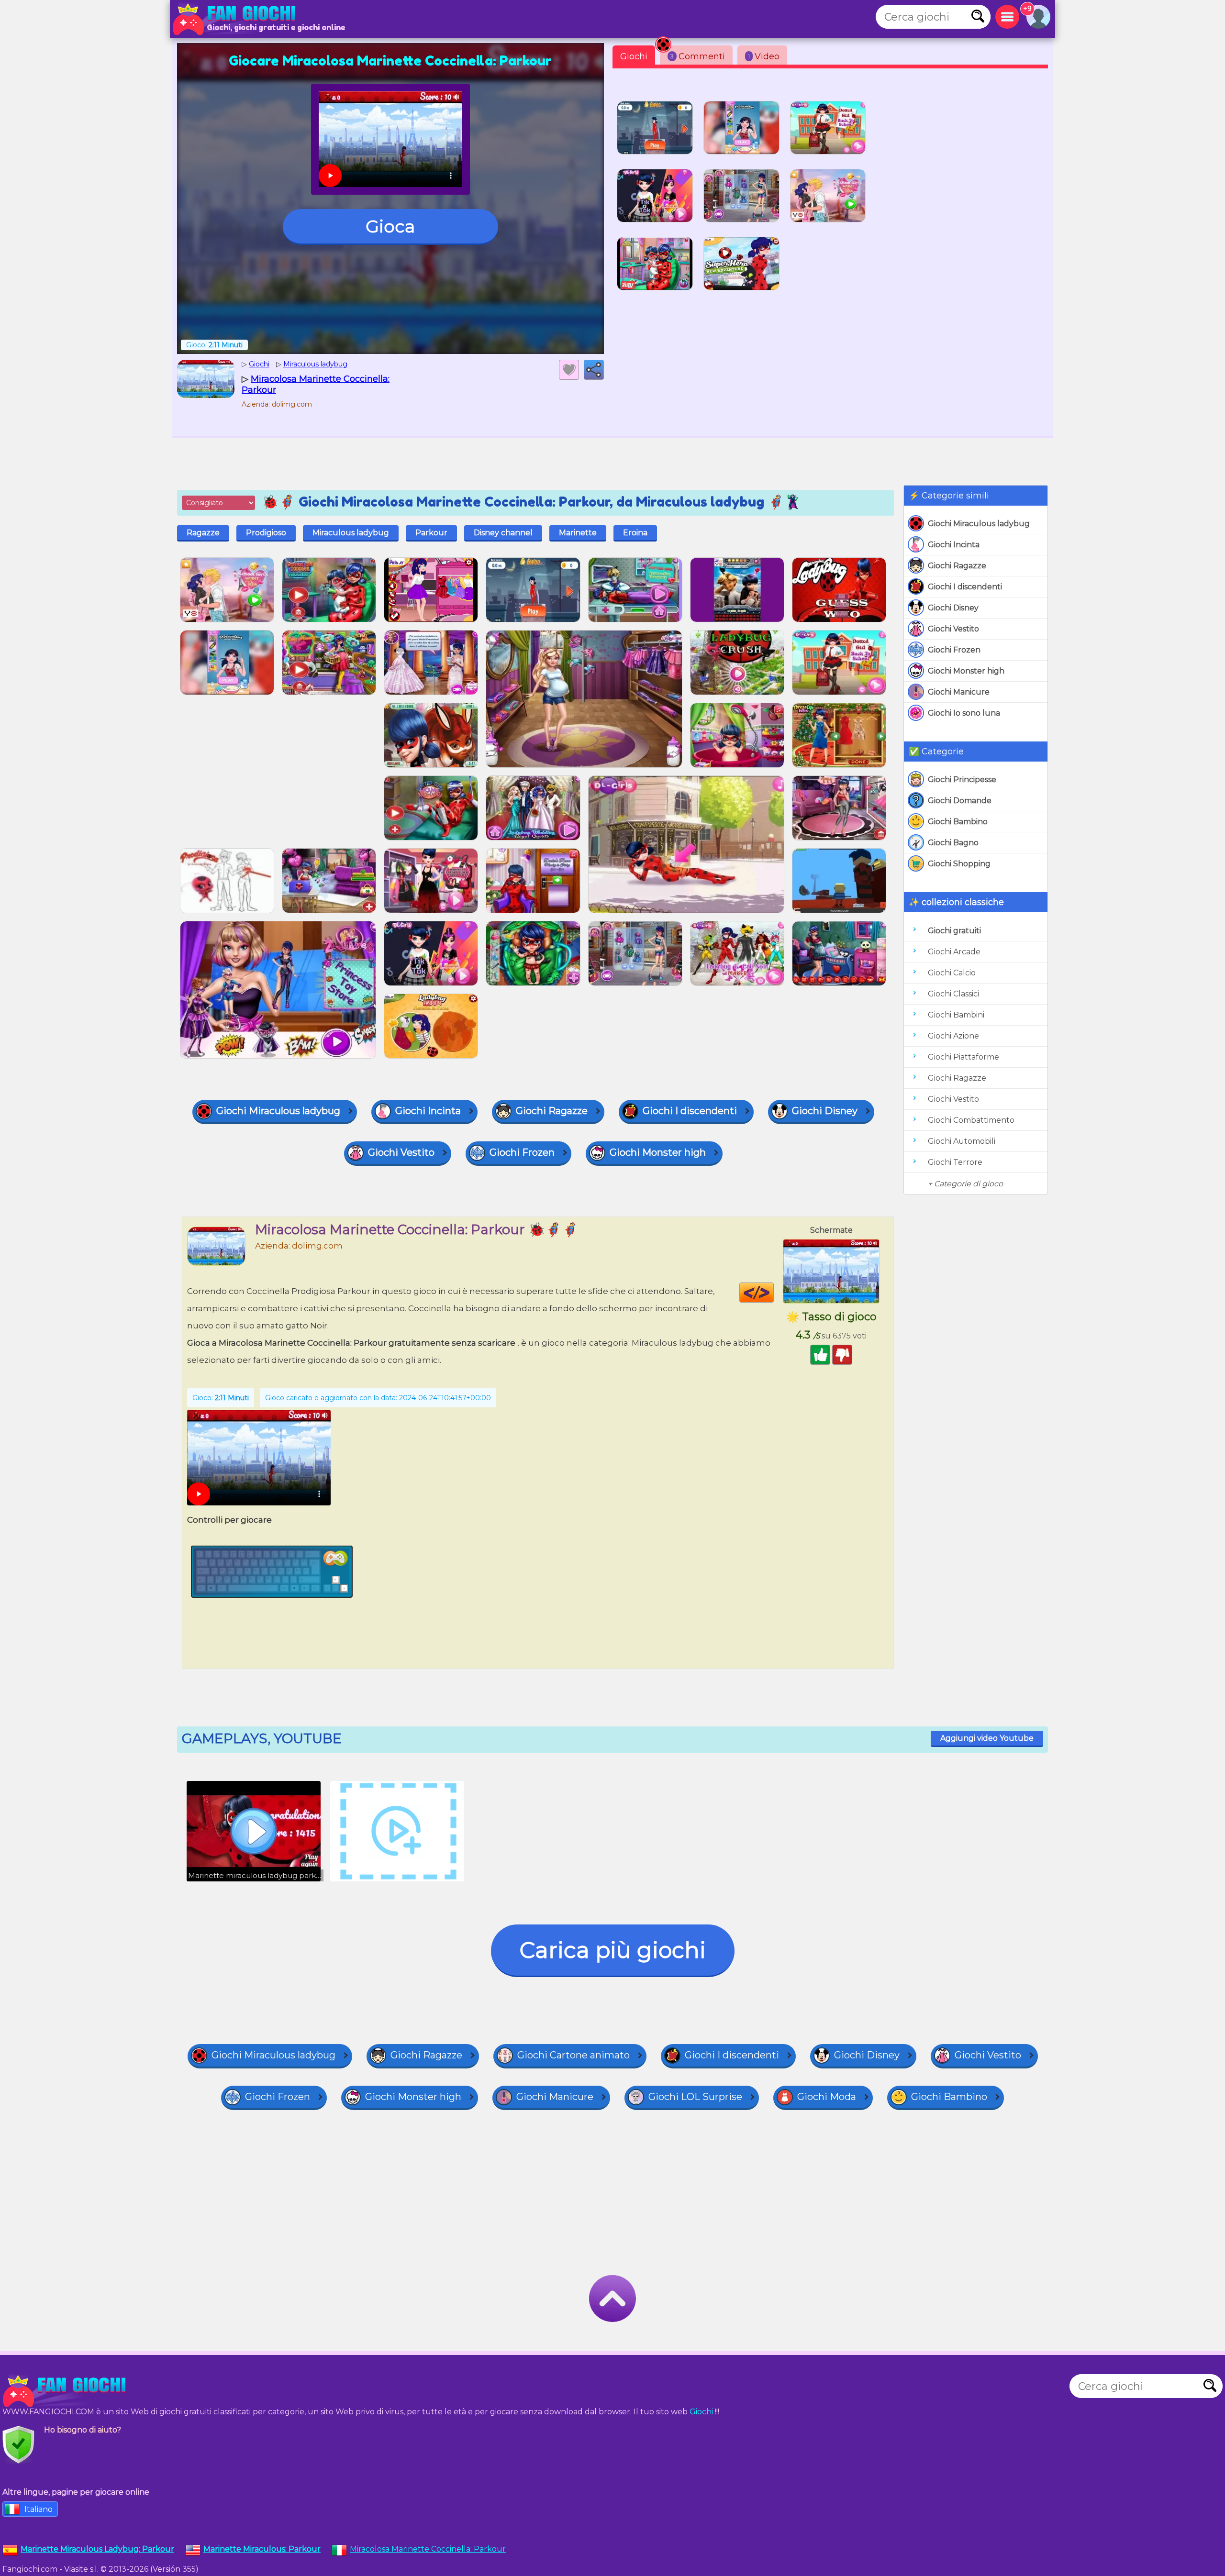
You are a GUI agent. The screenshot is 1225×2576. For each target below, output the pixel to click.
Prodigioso (266, 533)
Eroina (635, 533)
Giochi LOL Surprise (695, 2097)
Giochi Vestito (953, 629)
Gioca (390, 226)
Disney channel (503, 533)
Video (764, 56)
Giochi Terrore (955, 1162)
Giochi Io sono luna (964, 713)
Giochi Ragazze (957, 566)
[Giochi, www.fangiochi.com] (237, 19)
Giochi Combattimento (971, 1120)
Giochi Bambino (958, 822)
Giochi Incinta (954, 545)
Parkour (431, 533)
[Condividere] (594, 370)
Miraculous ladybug (351, 533)
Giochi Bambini (956, 1015)
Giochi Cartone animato (574, 2055)
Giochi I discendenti (965, 587)
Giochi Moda (827, 2097)
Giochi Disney (953, 608)
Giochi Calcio (952, 973)
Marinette (578, 533)
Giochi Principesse (962, 779)
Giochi (634, 56)
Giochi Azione (953, 1036)
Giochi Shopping (959, 864)
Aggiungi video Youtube (987, 1738)
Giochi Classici (953, 994)
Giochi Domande (960, 801)
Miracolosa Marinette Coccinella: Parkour (428, 2549)
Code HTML (774, 1293)
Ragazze (203, 533)
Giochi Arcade (954, 952)
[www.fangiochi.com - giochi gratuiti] (67, 2391)
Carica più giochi (613, 1950)
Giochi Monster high (966, 671)
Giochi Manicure (959, 692)
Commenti (698, 56)
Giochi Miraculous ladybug (979, 524)
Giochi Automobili (962, 1141)
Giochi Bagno (953, 843)
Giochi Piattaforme (963, 1057)
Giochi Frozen (954, 650)
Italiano (39, 2509)
